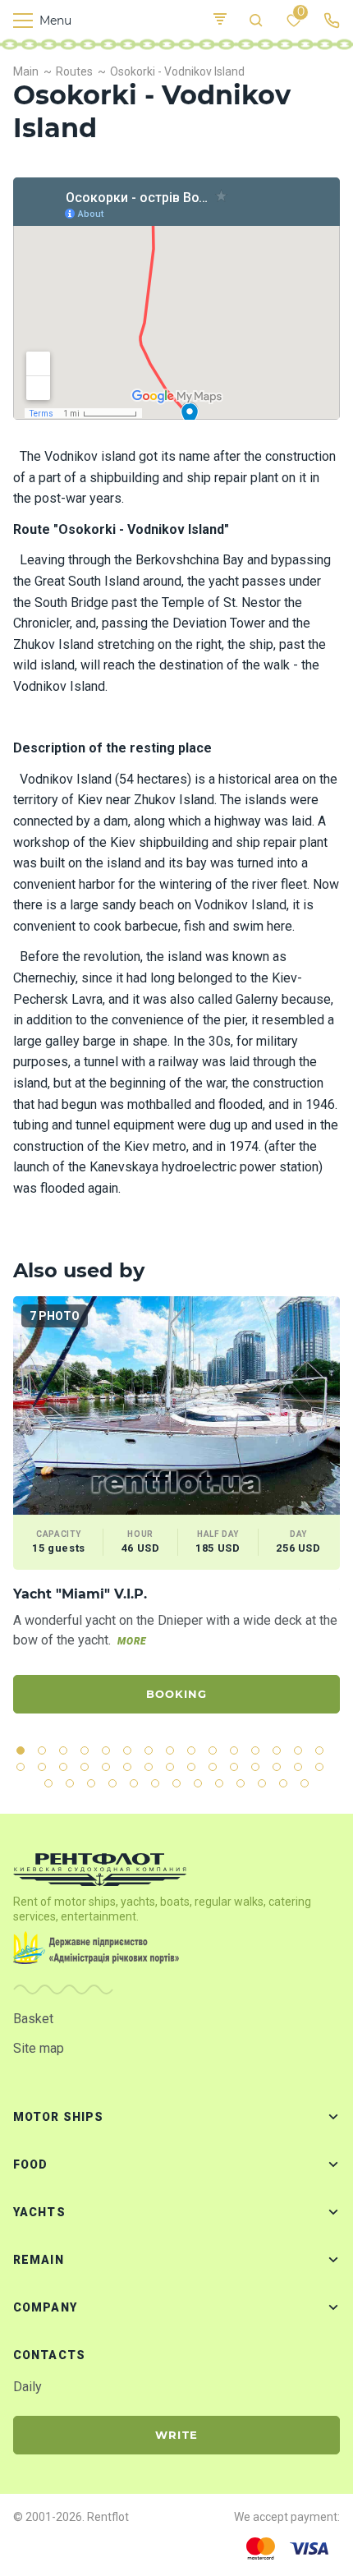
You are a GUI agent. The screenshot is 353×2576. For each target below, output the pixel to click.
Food (30, 2164)
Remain (39, 2260)
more (132, 1641)
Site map (39, 2048)
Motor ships (58, 2117)
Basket (33, 2019)
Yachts (39, 2212)
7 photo (55, 1316)
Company (45, 2307)
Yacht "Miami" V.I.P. (80, 1594)
